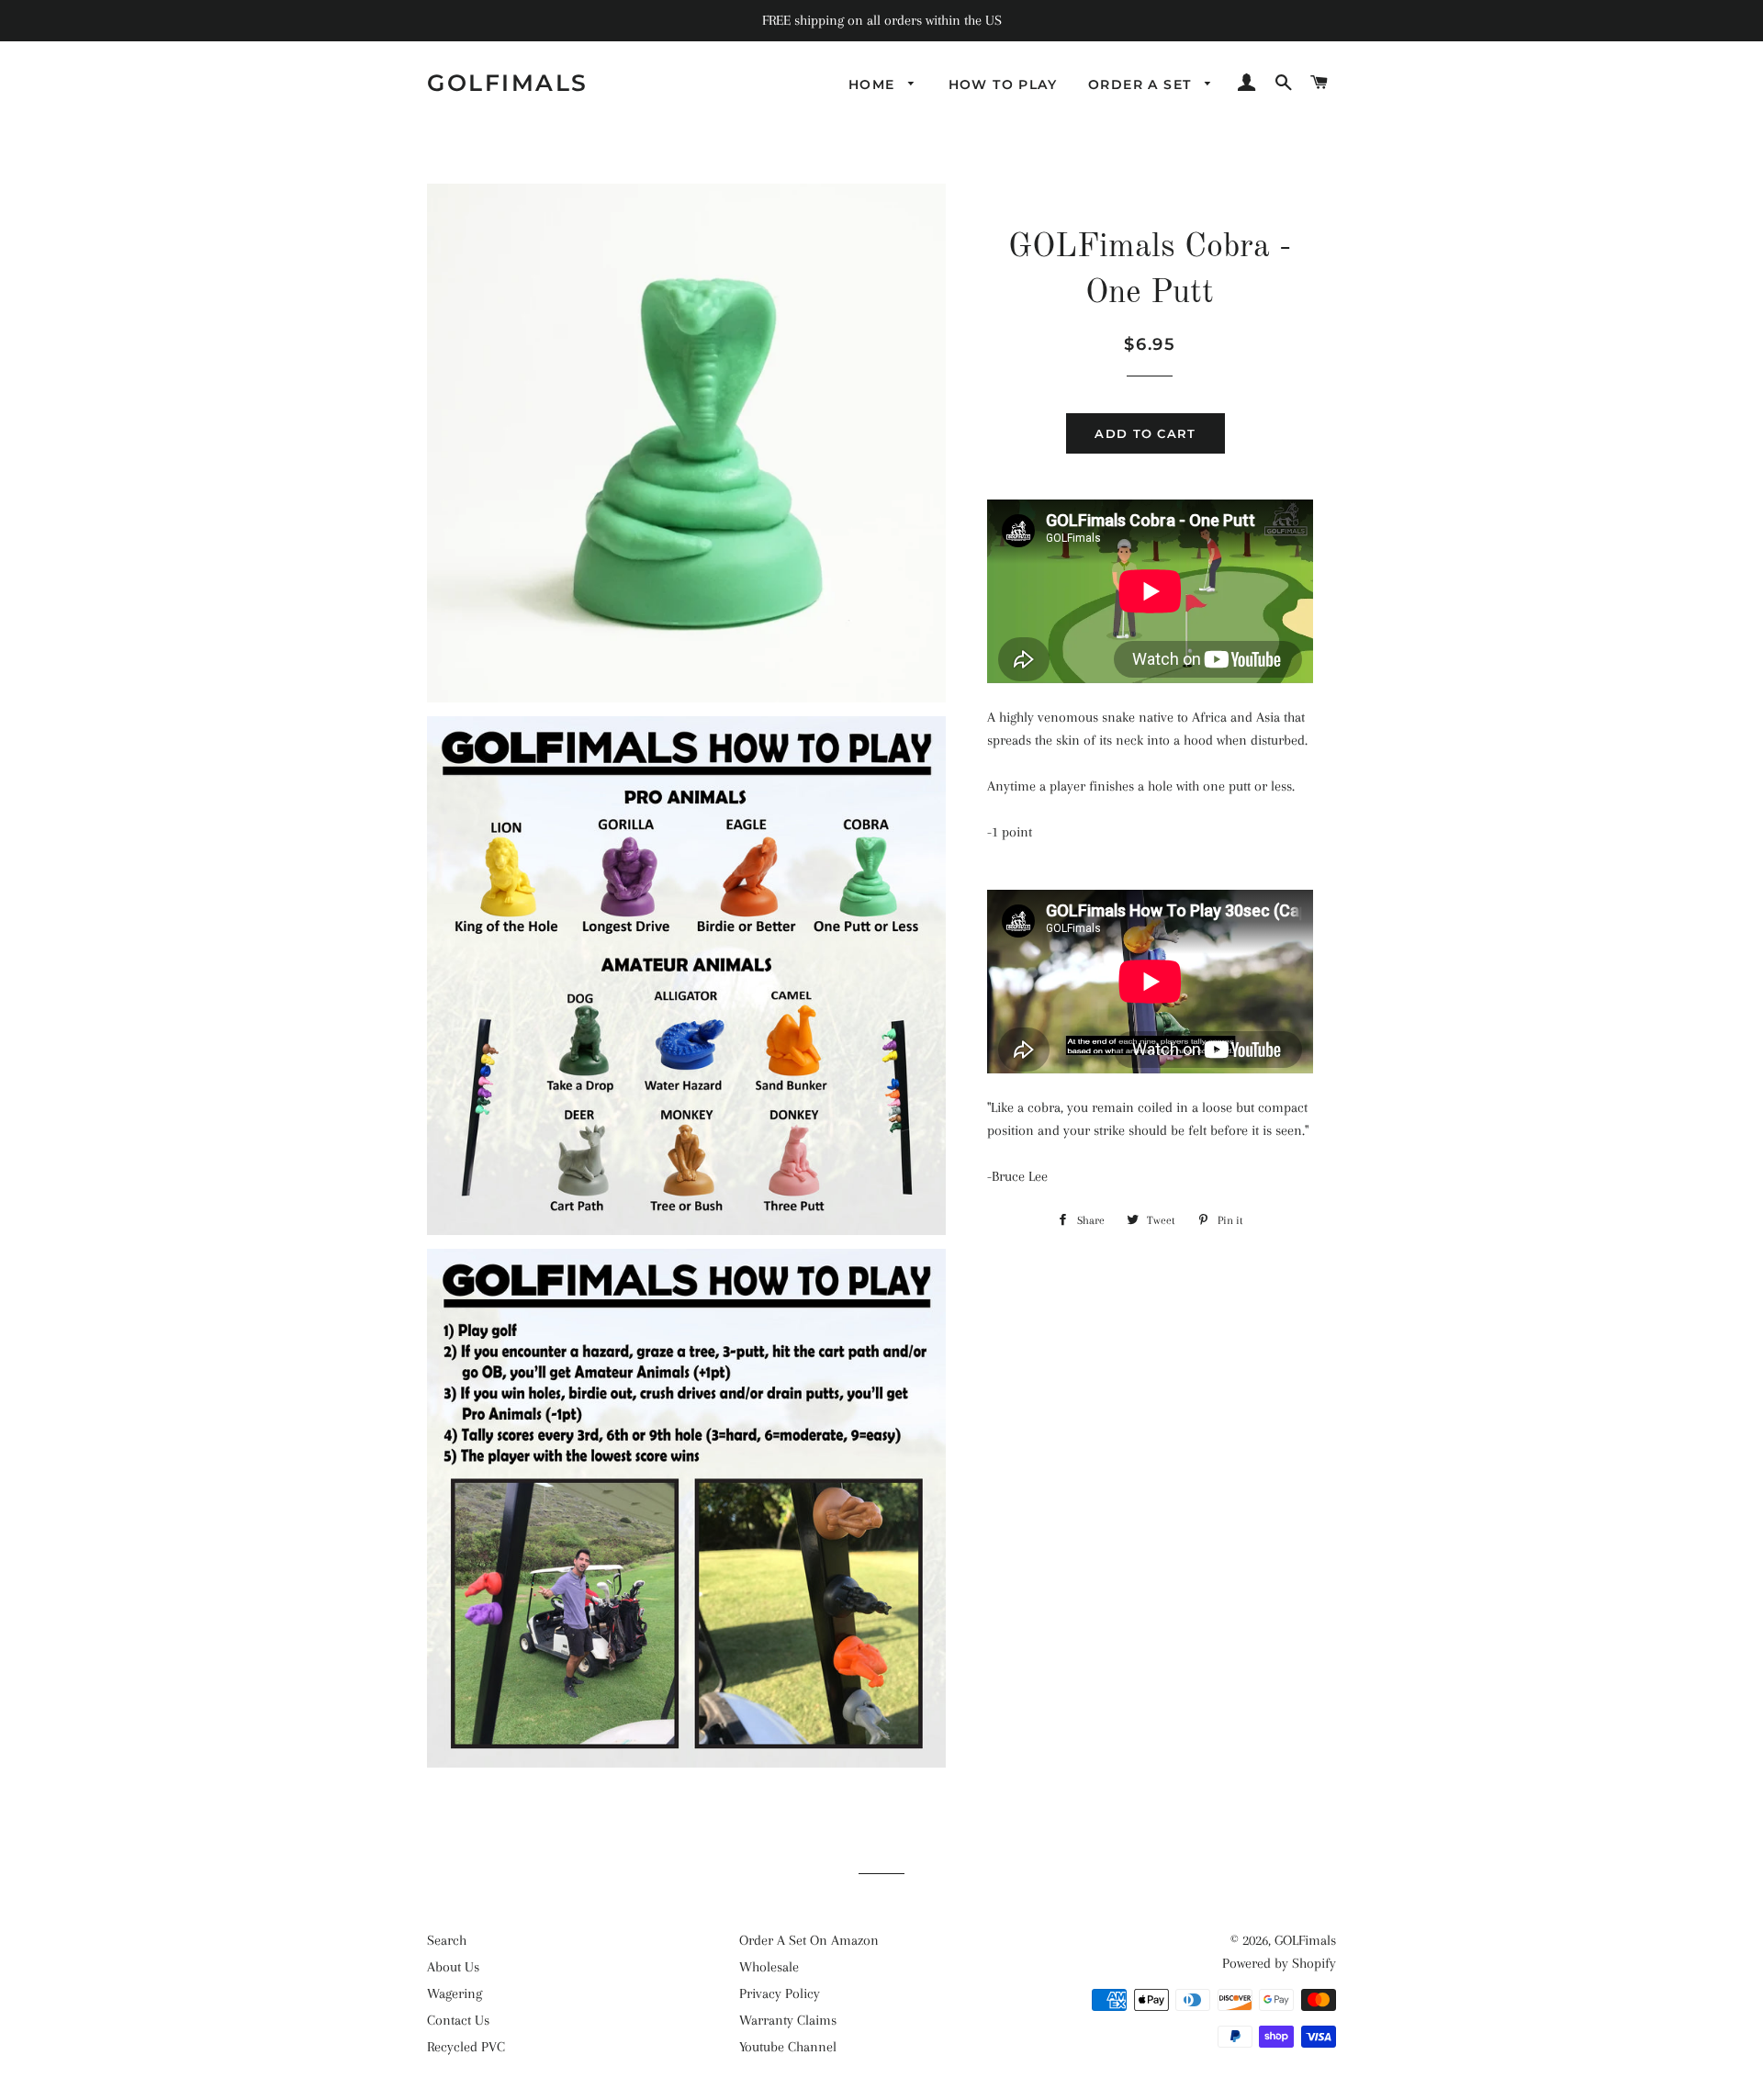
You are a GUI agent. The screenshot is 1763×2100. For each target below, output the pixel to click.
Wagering (455, 1993)
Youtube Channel (788, 2047)
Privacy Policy (780, 1993)
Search (447, 1940)
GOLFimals (508, 83)
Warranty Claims (788, 2020)
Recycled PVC (466, 2047)
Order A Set (1142, 84)
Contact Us (458, 2020)
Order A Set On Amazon (809, 1940)
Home (874, 84)
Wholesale (769, 1967)
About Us (453, 1967)
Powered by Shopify (1279, 1963)
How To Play (1003, 84)
